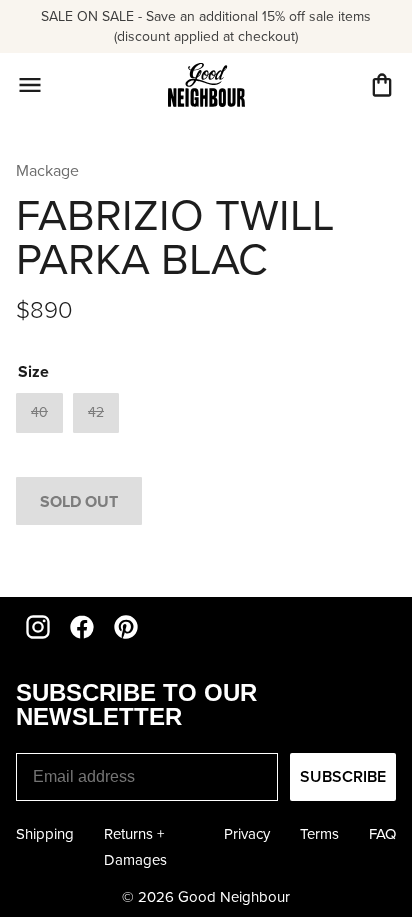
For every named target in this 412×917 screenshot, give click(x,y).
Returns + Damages (135, 846)
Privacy (247, 833)
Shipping (45, 833)
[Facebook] (82, 627)
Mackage (47, 170)
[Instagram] (38, 627)
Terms (319, 833)
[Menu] (30, 85)
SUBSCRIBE (343, 776)
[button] (382, 85)
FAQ (382, 833)
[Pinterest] (126, 627)
